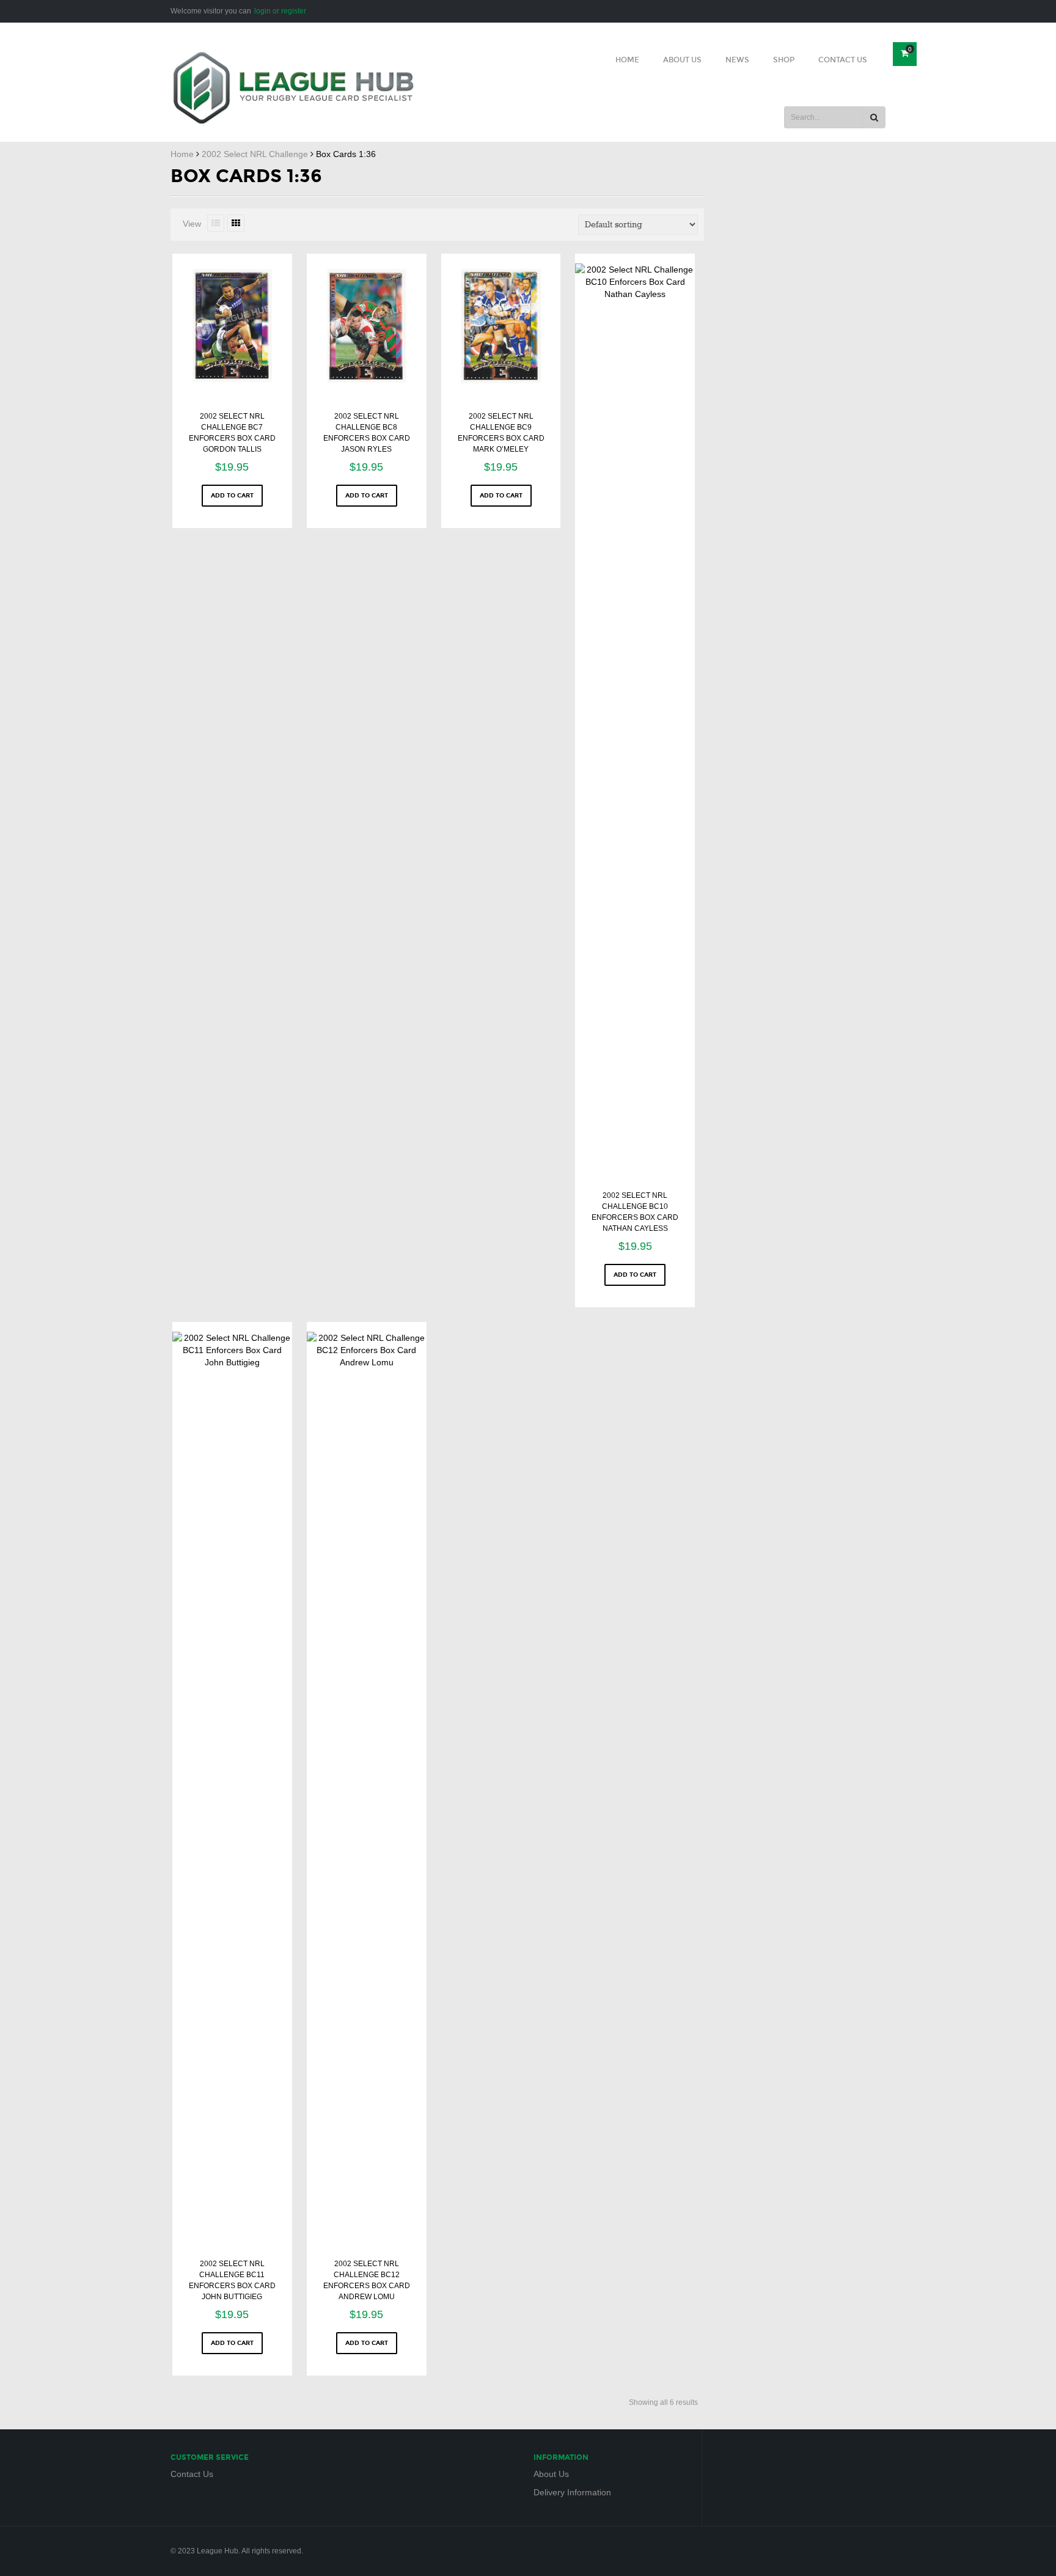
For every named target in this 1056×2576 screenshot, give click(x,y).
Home (627, 60)
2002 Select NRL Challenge (255, 154)
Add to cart (232, 496)
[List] (216, 223)
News (737, 60)
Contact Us (843, 60)
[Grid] (236, 223)
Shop (784, 60)
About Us (682, 60)
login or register (280, 11)
